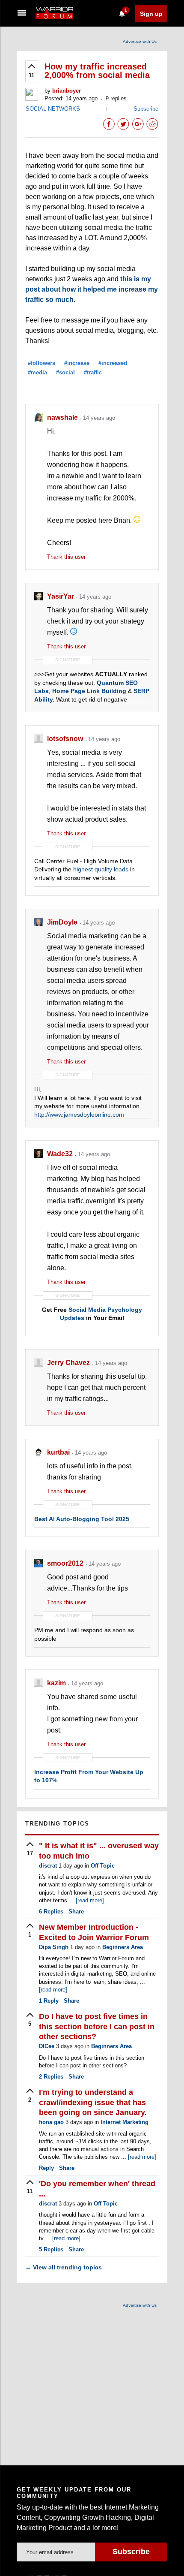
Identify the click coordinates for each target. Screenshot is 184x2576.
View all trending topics (64, 2267)
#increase (77, 363)
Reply (49, 2001)
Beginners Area (123, 1947)
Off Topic (103, 1866)
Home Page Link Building (89, 691)
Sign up (151, 14)
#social (65, 372)
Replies (51, 1912)
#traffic (93, 372)
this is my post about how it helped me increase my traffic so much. (92, 289)
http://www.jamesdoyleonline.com (79, 1115)
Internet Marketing (125, 2122)
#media (37, 372)
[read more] (90, 1900)
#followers (42, 363)
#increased (113, 363)
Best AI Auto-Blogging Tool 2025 (82, 1519)
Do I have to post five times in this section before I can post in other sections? (97, 2026)
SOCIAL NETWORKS (53, 109)
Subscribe (146, 109)
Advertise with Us (140, 41)
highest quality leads (101, 869)
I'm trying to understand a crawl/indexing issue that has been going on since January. (93, 2102)
